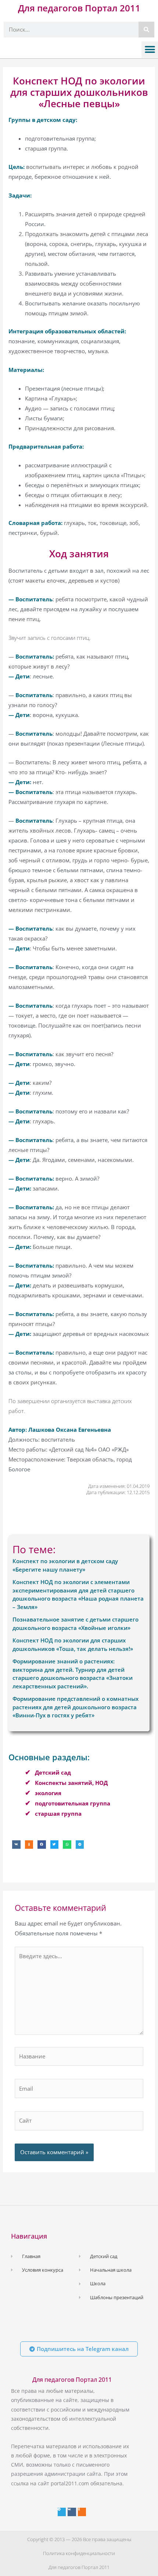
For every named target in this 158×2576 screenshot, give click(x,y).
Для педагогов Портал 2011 (79, 8)
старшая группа (58, 1814)
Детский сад (53, 1772)
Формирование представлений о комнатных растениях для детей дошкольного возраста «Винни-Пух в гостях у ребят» (76, 1707)
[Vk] (72, 2512)
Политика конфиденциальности (79, 2553)
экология (48, 1793)
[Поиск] (146, 30)
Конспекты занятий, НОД (71, 1783)
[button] (150, 50)
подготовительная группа (73, 1803)
